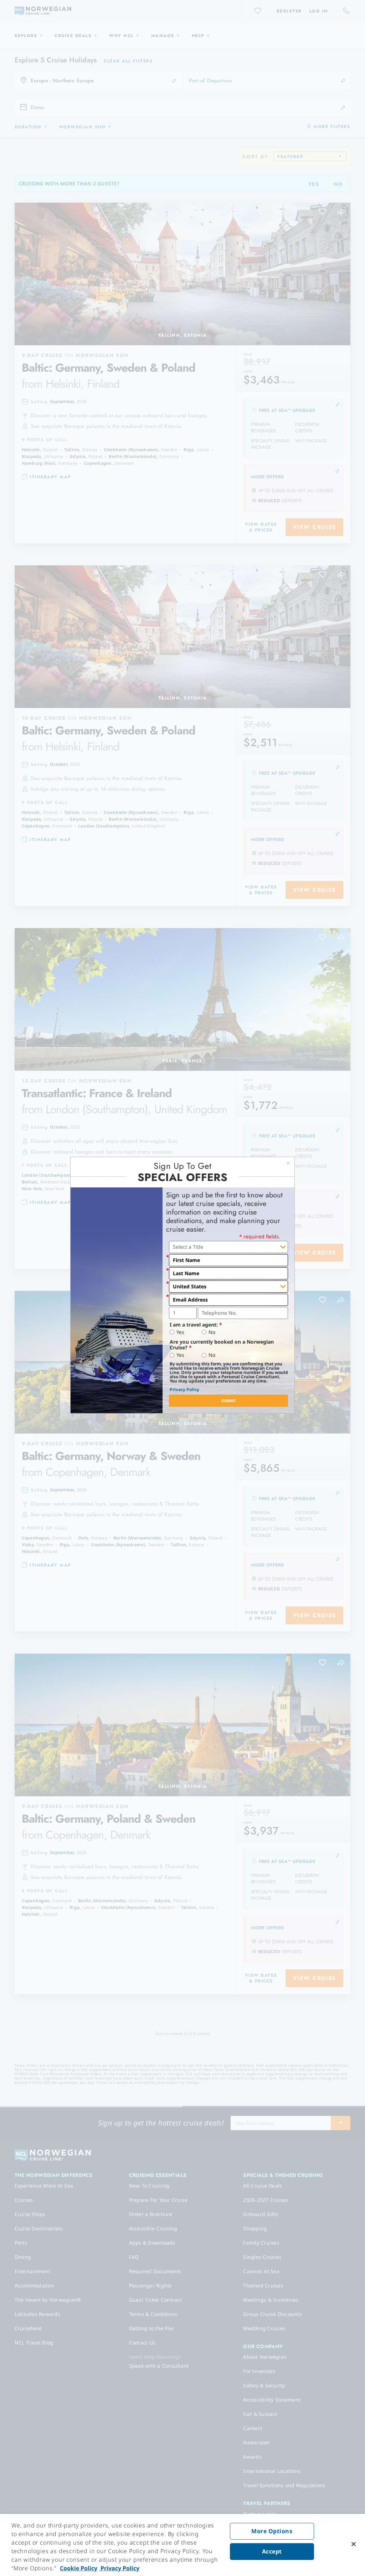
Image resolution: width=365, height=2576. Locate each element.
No (212, 1332)
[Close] (354, 2544)
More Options (272, 2531)
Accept (272, 2551)
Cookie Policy (79, 2568)
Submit (229, 1401)
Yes (180, 1332)
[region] (182, 2545)
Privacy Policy (184, 1389)
